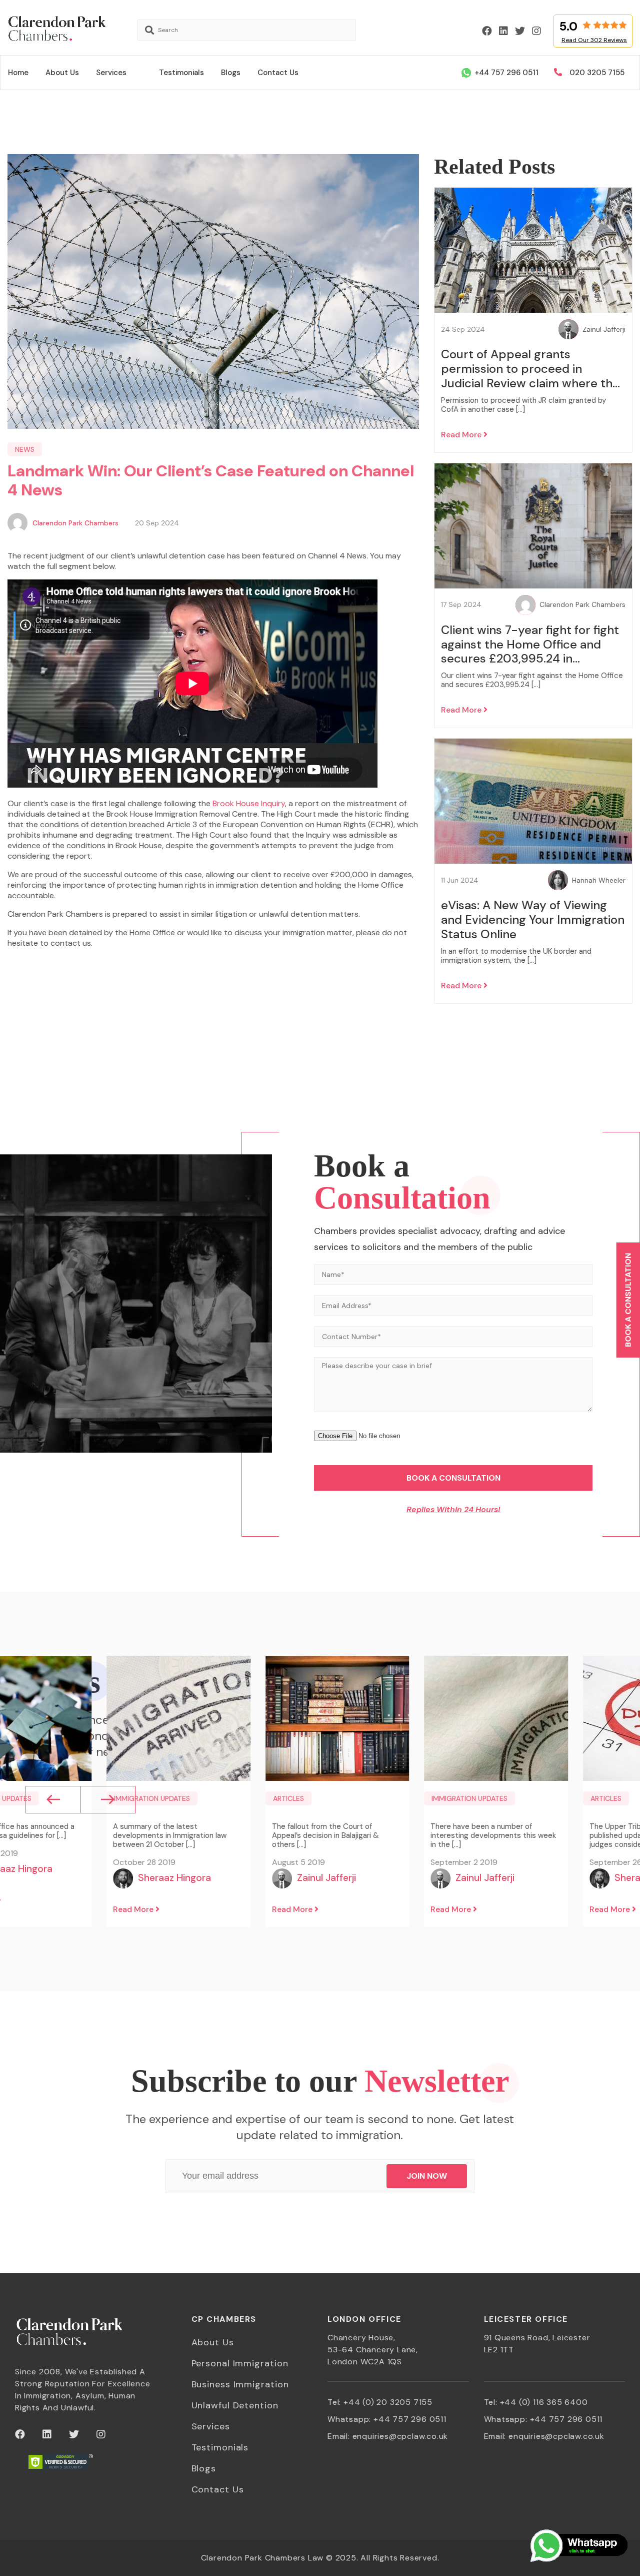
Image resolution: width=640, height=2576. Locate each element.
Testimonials (181, 73)
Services (111, 73)
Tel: (380, 2402)
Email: (388, 2436)
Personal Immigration (240, 2363)
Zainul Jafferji (604, 330)
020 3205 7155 (597, 73)
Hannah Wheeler (599, 880)
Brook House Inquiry (249, 803)
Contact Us (278, 73)
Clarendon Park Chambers (75, 523)
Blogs (231, 73)
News (25, 449)
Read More (462, 435)
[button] (53, 1800)
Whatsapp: (387, 2419)
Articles (288, 1798)
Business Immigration (240, 2384)
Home (18, 73)
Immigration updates (152, 1798)
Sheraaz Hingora (174, 1878)
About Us (62, 73)
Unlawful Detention (235, 2405)
